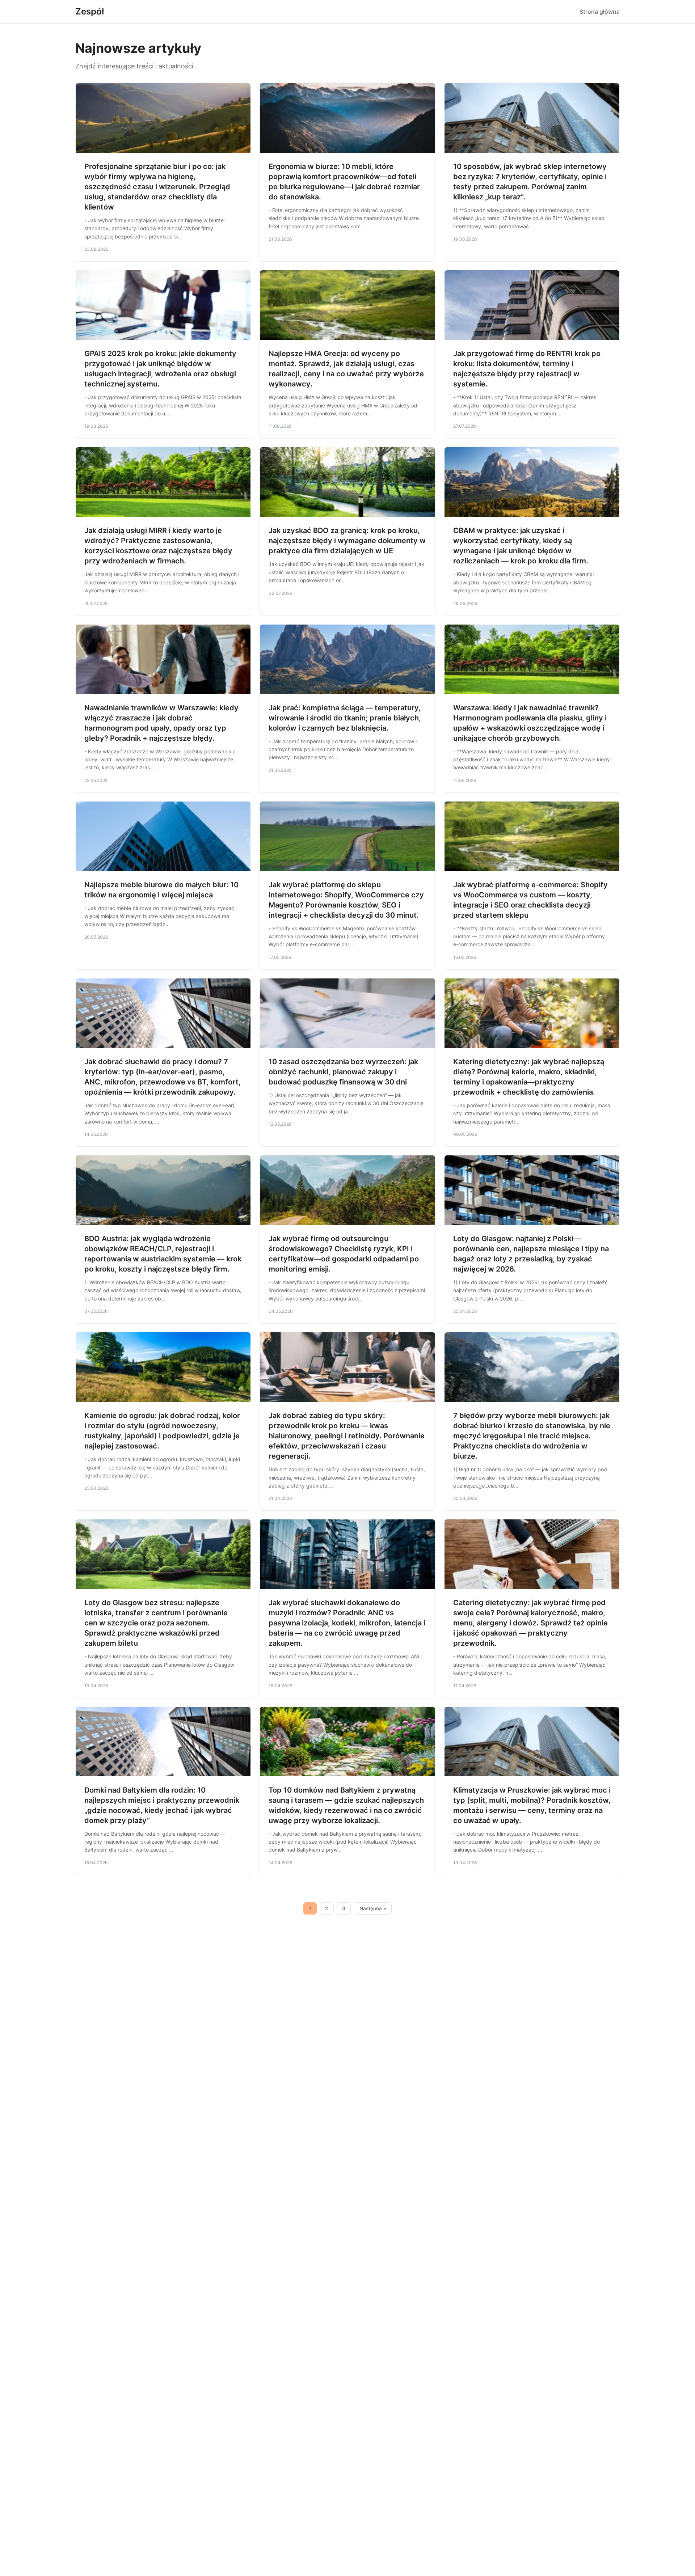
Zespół (90, 11)
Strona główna (600, 12)
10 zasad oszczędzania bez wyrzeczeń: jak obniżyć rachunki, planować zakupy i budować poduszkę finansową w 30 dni (343, 1072)
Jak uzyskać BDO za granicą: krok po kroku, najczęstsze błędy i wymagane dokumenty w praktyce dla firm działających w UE (347, 541)
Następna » (373, 1908)
